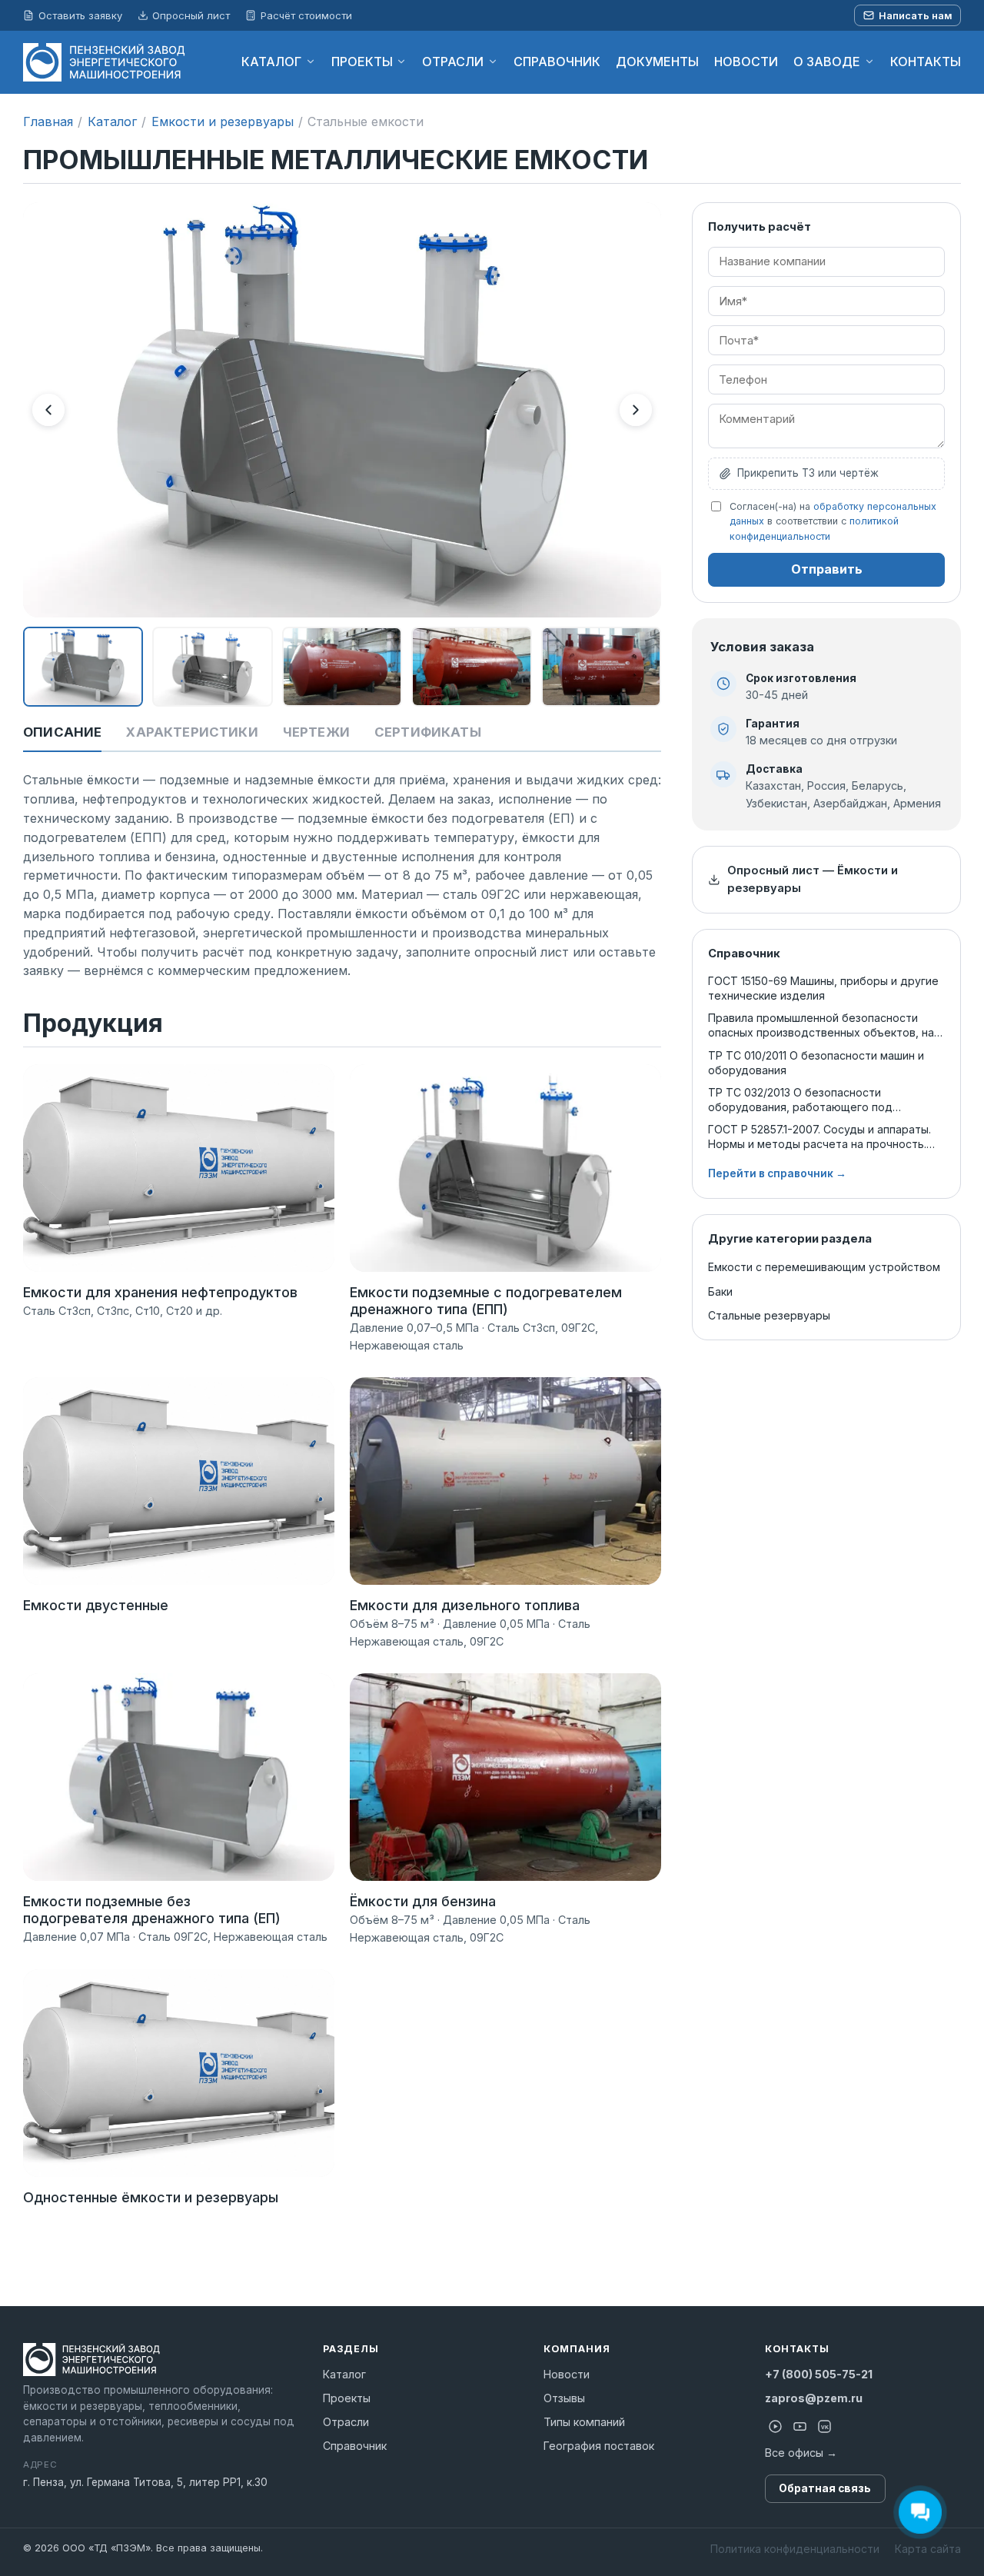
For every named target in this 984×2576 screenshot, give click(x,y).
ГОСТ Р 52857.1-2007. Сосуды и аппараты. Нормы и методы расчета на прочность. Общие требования (819, 1137)
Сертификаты (428, 732)
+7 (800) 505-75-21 (819, 2374)
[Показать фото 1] (83, 667)
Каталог (112, 121)
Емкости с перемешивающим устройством (824, 1267)
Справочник (355, 2446)
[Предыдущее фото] (48, 410)
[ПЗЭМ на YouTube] (800, 2427)
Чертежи (316, 732)
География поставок (599, 2446)
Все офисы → (801, 2453)
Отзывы (564, 2398)
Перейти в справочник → (777, 1173)
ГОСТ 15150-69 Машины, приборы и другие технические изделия (823, 988)
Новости (567, 2374)
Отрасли (346, 2422)
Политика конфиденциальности (795, 2549)
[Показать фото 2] (212, 667)
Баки (720, 1291)
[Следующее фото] (636, 410)
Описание (62, 732)
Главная (48, 121)
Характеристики (192, 732)
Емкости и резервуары (223, 121)
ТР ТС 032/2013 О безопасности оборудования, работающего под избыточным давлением (800, 1100)
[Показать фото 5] (601, 667)
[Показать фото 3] (342, 667)
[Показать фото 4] (471, 667)
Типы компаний (584, 2422)
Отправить (827, 569)
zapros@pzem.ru (814, 2398)
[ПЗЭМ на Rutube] (776, 2427)
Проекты (347, 2398)
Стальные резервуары (769, 1315)
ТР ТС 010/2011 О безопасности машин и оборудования (816, 1063)
